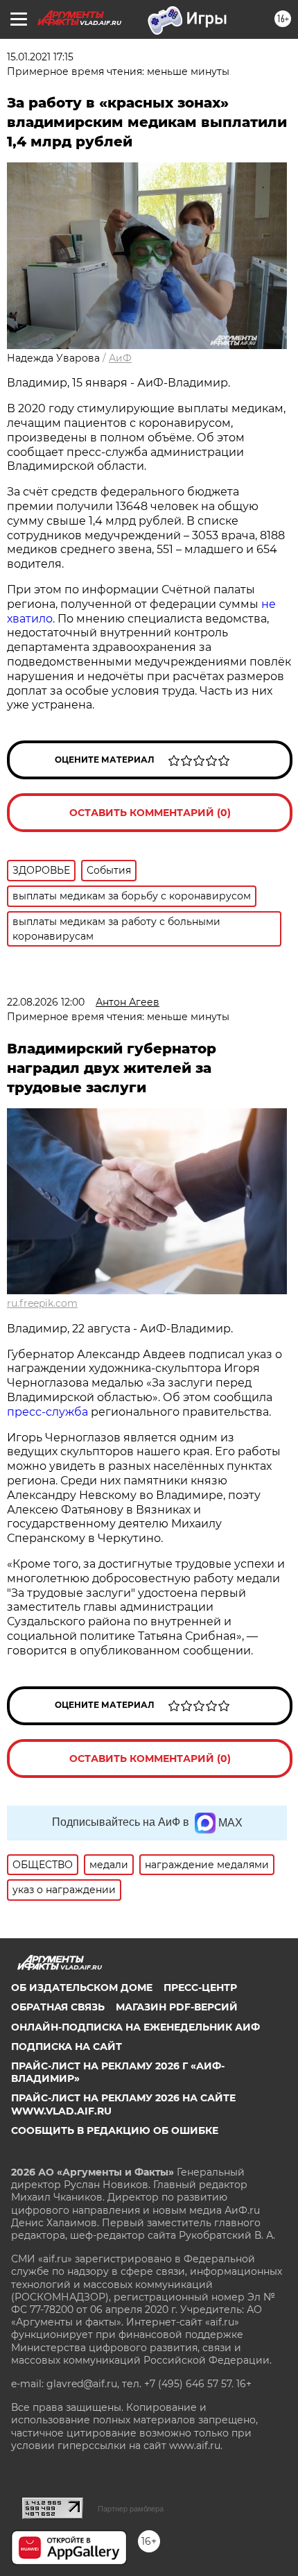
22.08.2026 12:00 (46, 1002)
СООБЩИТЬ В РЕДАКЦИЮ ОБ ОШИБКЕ (115, 2130)
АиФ (120, 358)
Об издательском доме (82, 1988)
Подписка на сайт (67, 2047)
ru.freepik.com (42, 1303)
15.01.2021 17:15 (40, 57)
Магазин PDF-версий (177, 2007)
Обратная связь (58, 2007)
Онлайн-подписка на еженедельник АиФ (135, 2027)
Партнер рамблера (131, 2509)
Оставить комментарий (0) (150, 813)
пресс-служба (47, 1412)
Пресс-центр (200, 1988)
